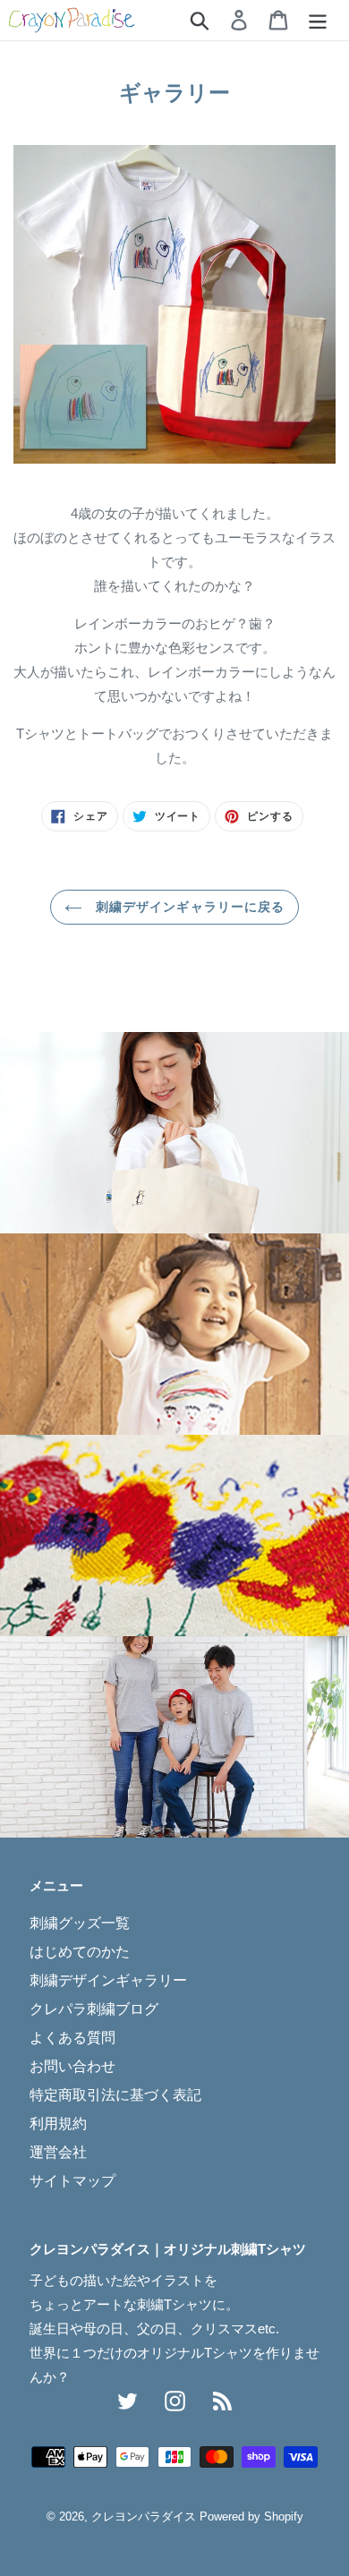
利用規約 (58, 2124)
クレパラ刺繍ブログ (94, 2009)
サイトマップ (72, 2181)
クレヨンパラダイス (144, 2516)
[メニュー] (318, 20)
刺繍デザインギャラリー (108, 1980)
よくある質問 (72, 2038)
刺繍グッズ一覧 (80, 1923)
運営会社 (58, 2152)
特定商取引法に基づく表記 (115, 2095)
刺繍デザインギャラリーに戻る (188, 907)
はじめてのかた (80, 1952)
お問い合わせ (72, 2066)
